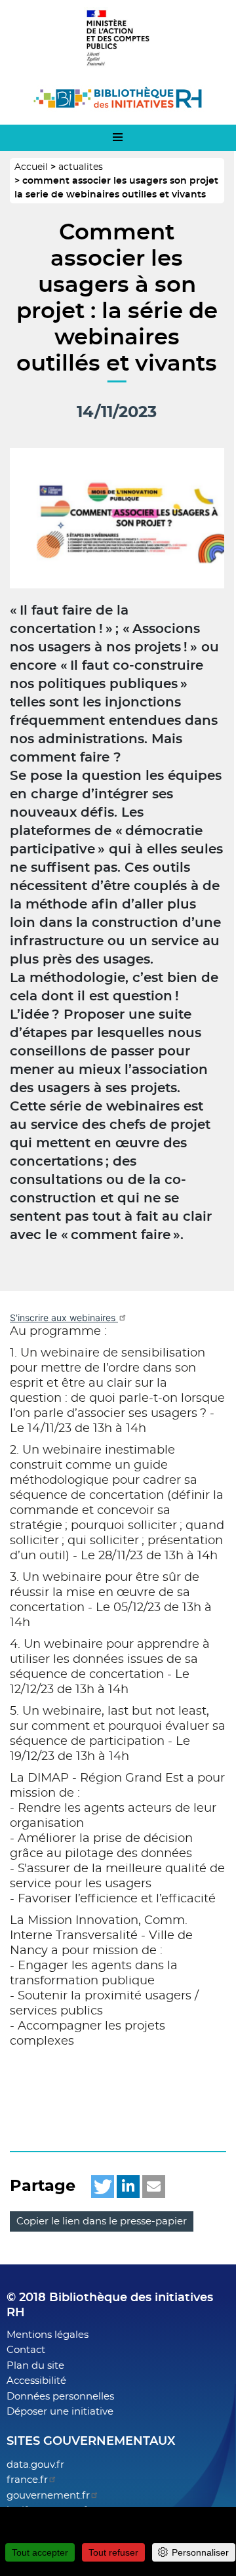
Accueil (31, 167)
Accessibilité (36, 2381)
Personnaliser (200, 2552)
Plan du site (35, 2366)
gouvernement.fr (48, 2496)
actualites (81, 167)
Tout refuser (113, 2552)
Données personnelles (60, 2397)
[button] (103, 2187)
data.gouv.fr (35, 2465)
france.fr (27, 2480)
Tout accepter (40, 2552)
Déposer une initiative (60, 2412)
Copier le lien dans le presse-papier (102, 2221)
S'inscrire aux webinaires (64, 1318)
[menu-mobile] (118, 138)
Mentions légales (48, 2335)
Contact (26, 2350)
